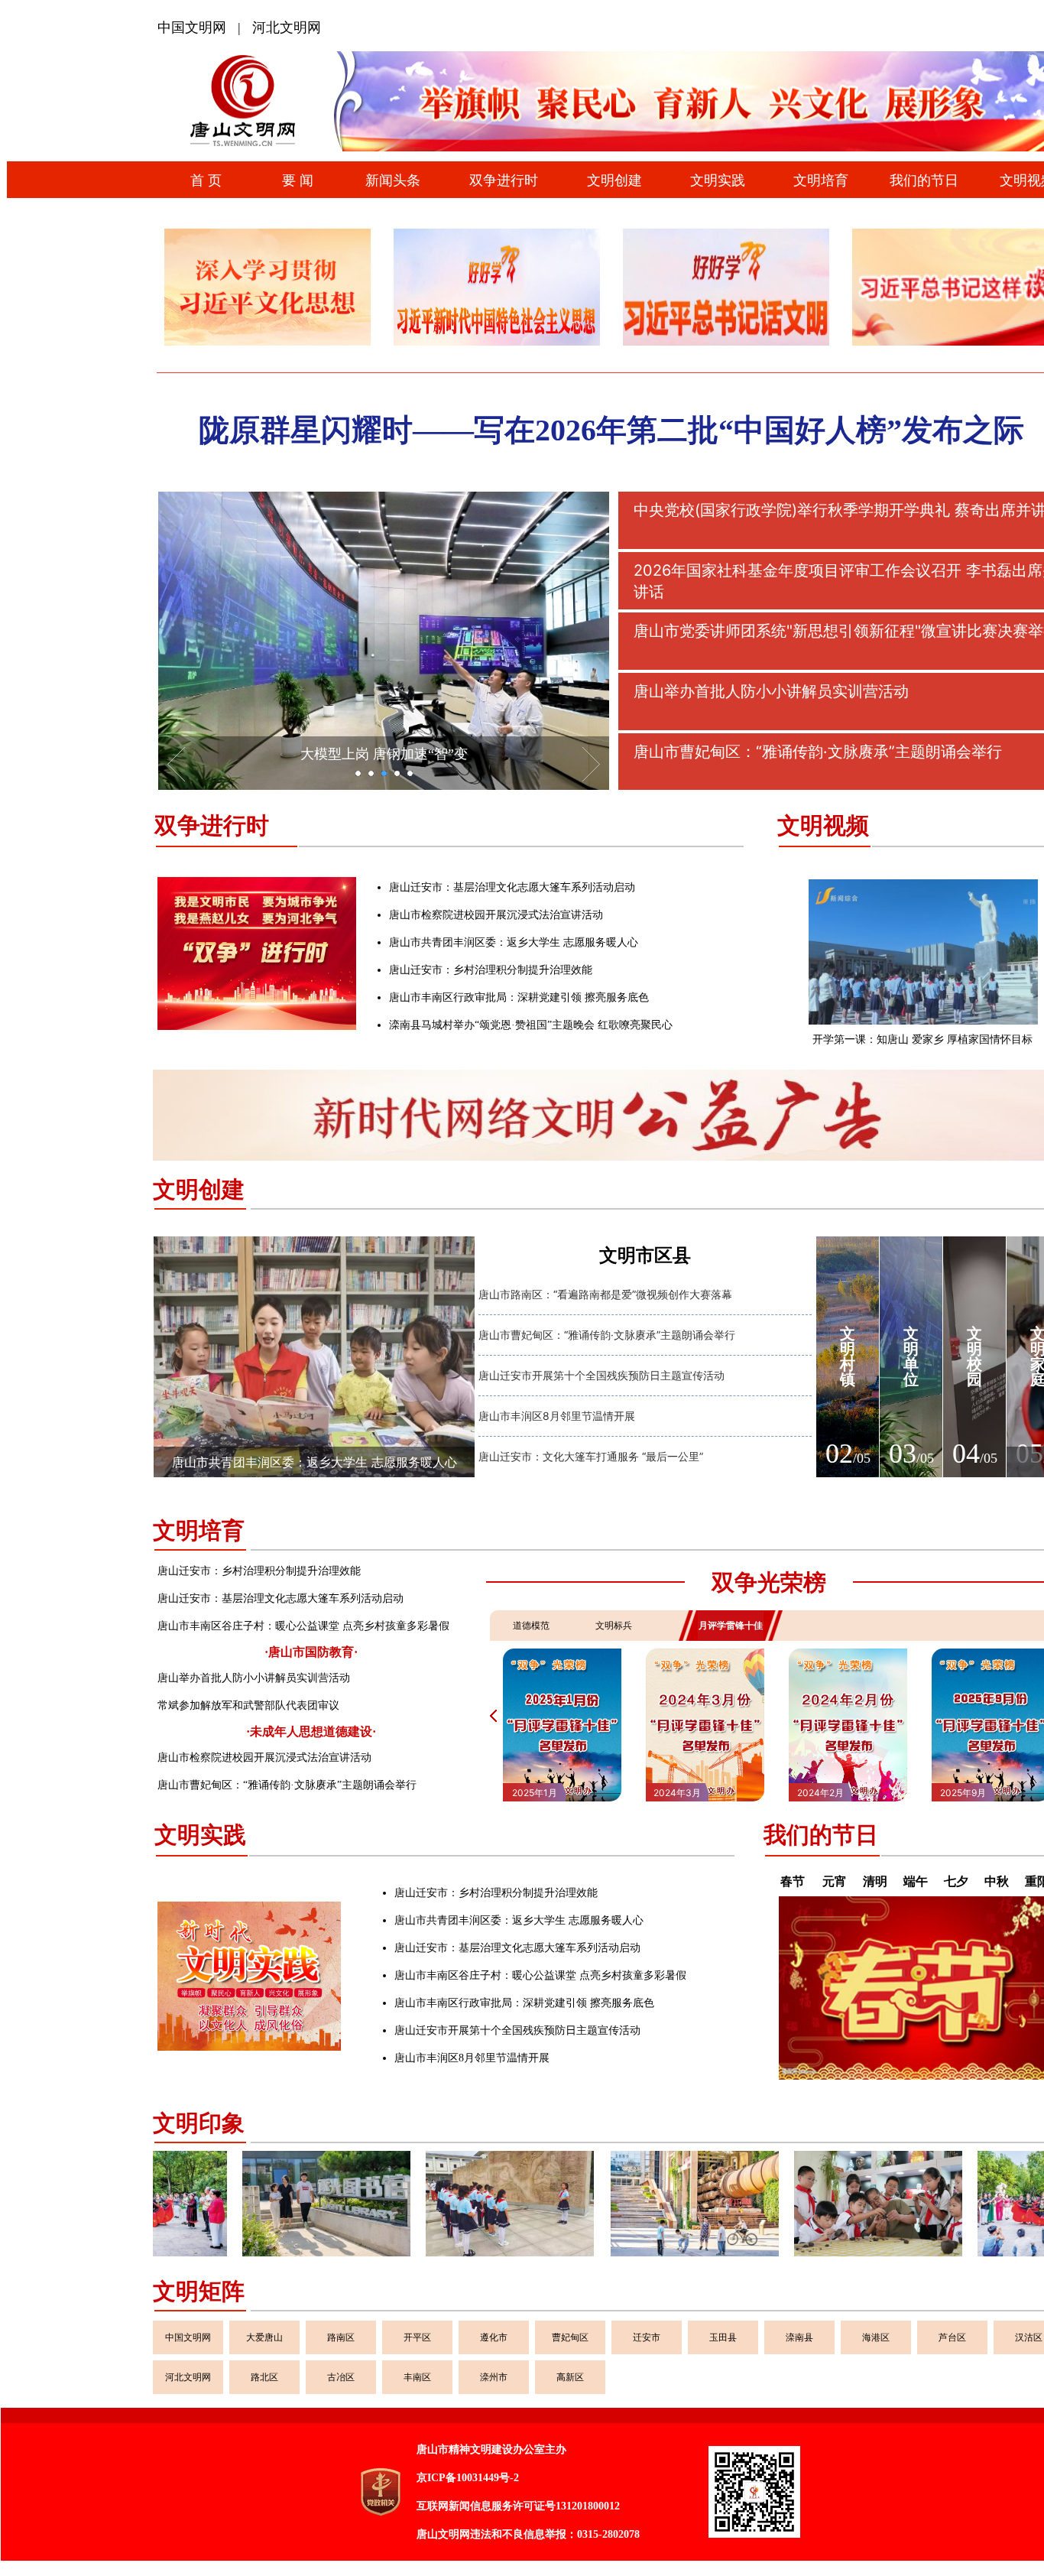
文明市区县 (645, 1256)
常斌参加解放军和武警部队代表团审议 (248, 1705)
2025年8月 (963, 1793)
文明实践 (200, 1835)
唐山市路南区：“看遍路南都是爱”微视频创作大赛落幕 (605, 1294)
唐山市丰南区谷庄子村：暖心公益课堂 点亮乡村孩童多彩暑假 (303, 1626)
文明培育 (199, 1530)
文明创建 (199, 1189)
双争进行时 (212, 825)
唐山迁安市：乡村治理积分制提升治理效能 (491, 970)
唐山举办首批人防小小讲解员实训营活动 (254, 1678)
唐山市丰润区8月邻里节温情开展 (557, 1416)
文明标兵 (614, 1625)
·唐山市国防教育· (311, 1652)
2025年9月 (820, 1793)
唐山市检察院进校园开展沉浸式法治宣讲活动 (496, 915)
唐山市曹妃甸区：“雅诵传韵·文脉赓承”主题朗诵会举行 (607, 1335)
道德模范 (531, 1625)
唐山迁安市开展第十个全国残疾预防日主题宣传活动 (601, 1375)
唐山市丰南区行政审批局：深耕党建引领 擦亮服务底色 (519, 997)
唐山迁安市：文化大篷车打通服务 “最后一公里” (591, 1456)
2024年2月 (678, 1793)
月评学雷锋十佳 (731, 1625)
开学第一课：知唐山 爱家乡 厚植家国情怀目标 (922, 1039)
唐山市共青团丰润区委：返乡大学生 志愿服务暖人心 (514, 942)
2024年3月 (534, 1793)
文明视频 (823, 825)
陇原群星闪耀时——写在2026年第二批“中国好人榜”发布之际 (611, 430)
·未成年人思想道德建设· (311, 1731)
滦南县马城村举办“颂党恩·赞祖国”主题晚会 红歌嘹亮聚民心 (531, 1025)
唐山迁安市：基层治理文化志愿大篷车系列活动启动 (512, 887)
